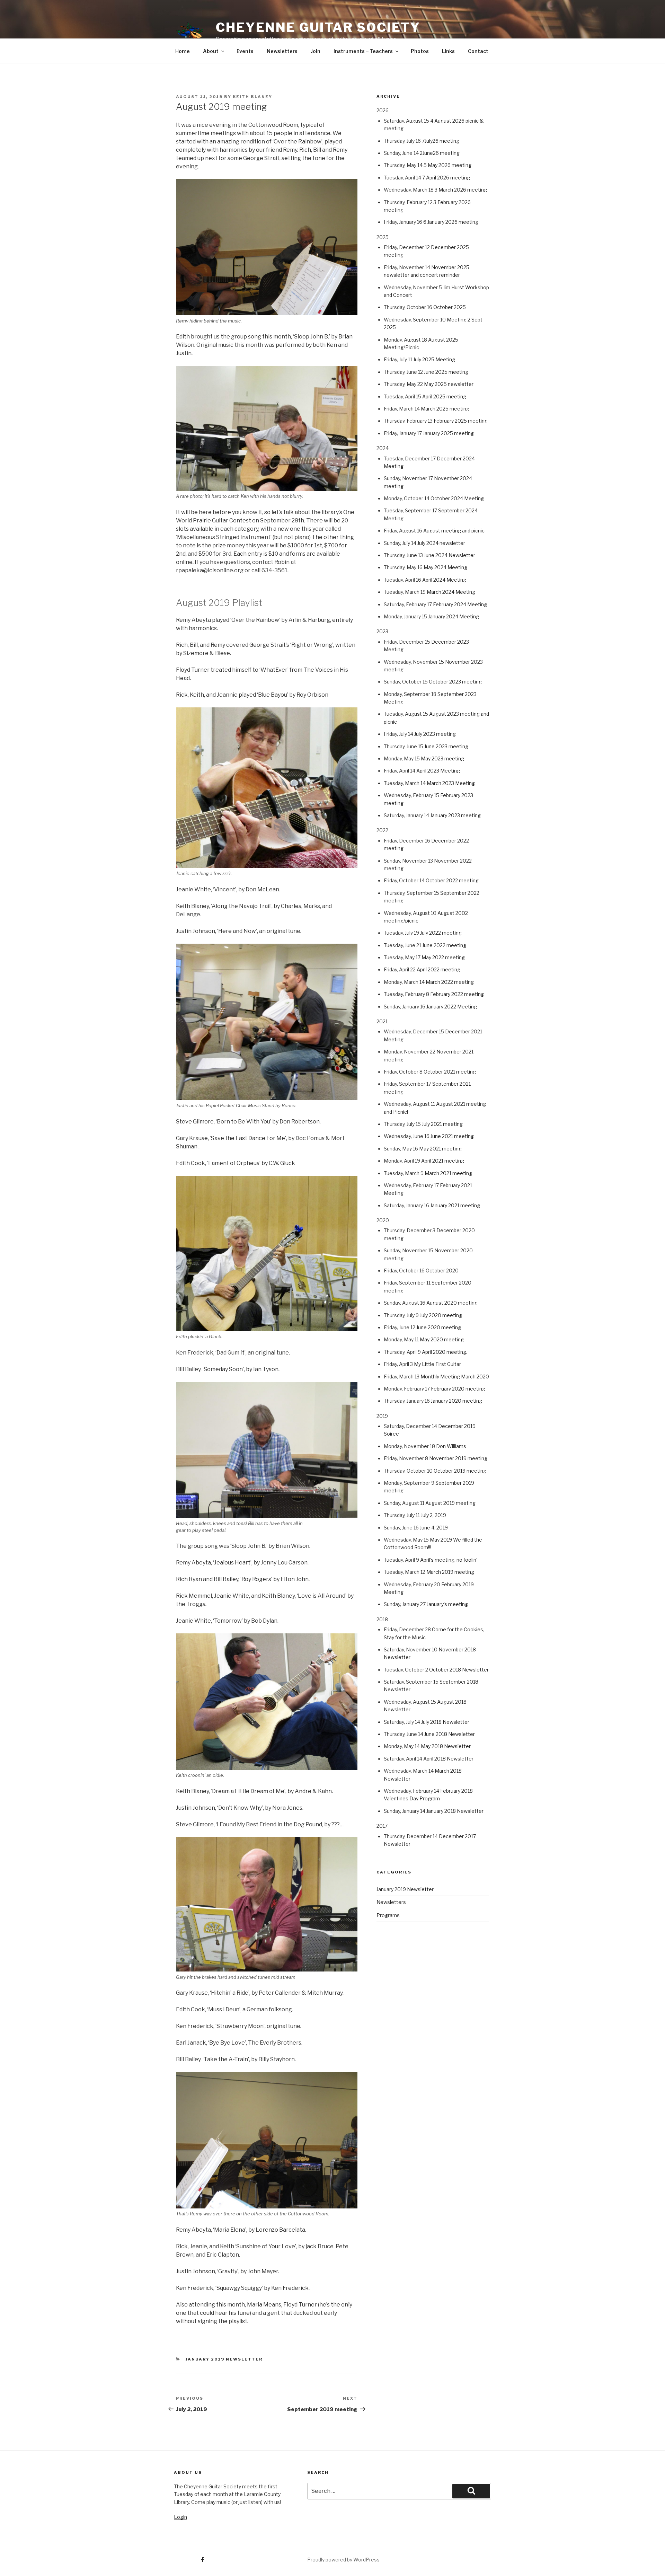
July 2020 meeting (441, 1315)
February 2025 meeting (461, 421)
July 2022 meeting (441, 933)
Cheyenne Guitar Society (318, 27)
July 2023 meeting (435, 734)
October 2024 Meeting (457, 498)
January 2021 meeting (455, 1205)
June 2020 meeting (439, 1327)
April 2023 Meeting (438, 771)
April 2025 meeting (444, 396)
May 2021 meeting (440, 1149)
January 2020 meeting (456, 1401)
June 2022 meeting (444, 945)
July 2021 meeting (442, 1124)
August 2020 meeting (452, 1303)
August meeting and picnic (454, 531)
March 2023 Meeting (451, 783)
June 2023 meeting (446, 746)
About (211, 51)
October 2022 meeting (452, 880)
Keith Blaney (252, 97)
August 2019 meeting (450, 1503)
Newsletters (282, 51)
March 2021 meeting (448, 1173)
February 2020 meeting (458, 1389)
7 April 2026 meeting (446, 178)
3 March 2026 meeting (461, 190)
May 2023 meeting (442, 758)
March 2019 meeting (450, 1572)
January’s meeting (447, 1604)
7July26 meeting (441, 141)
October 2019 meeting (460, 1471)
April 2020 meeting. (445, 1352)
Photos (420, 51)
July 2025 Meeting (434, 359)
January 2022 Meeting (452, 1007)
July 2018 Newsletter (445, 1722)
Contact (478, 51)
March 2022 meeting (450, 982)
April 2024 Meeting (444, 580)
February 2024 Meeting (460, 604)
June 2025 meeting (446, 372)
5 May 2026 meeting (447, 165)
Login (180, 2517)
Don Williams (451, 1446)
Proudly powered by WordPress (343, 2560)
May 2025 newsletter (449, 384)
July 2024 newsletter (441, 543)
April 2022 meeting (438, 969)
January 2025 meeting (448, 433)
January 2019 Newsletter (224, 2359)
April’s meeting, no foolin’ (449, 1560)
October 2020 (442, 1271)
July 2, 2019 (433, 1515)
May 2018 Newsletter (446, 1746)
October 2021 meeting (450, 1072)
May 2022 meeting (443, 957)
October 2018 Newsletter (459, 1670)
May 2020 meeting (442, 1339)
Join (316, 51)
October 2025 (450, 307)
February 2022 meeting (457, 994)
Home (183, 51)
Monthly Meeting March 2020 (455, 1377)
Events (245, 51)
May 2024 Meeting (445, 567)
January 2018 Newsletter (455, 1811)
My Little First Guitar (437, 1364)
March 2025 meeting (445, 409)
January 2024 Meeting (454, 616)
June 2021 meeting (452, 1136)
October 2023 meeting (455, 682)
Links (448, 51)
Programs (388, 1915)
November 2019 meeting (458, 1458)
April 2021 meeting (443, 1161)
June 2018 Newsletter (450, 1734)
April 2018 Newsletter (448, 1759)
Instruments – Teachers (363, 51)
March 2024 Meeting (451, 592)
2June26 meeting (440, 153)
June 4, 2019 (434, 1528)
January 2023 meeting (455, 815)
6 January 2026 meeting (451, 222)
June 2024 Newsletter (450, 555)
